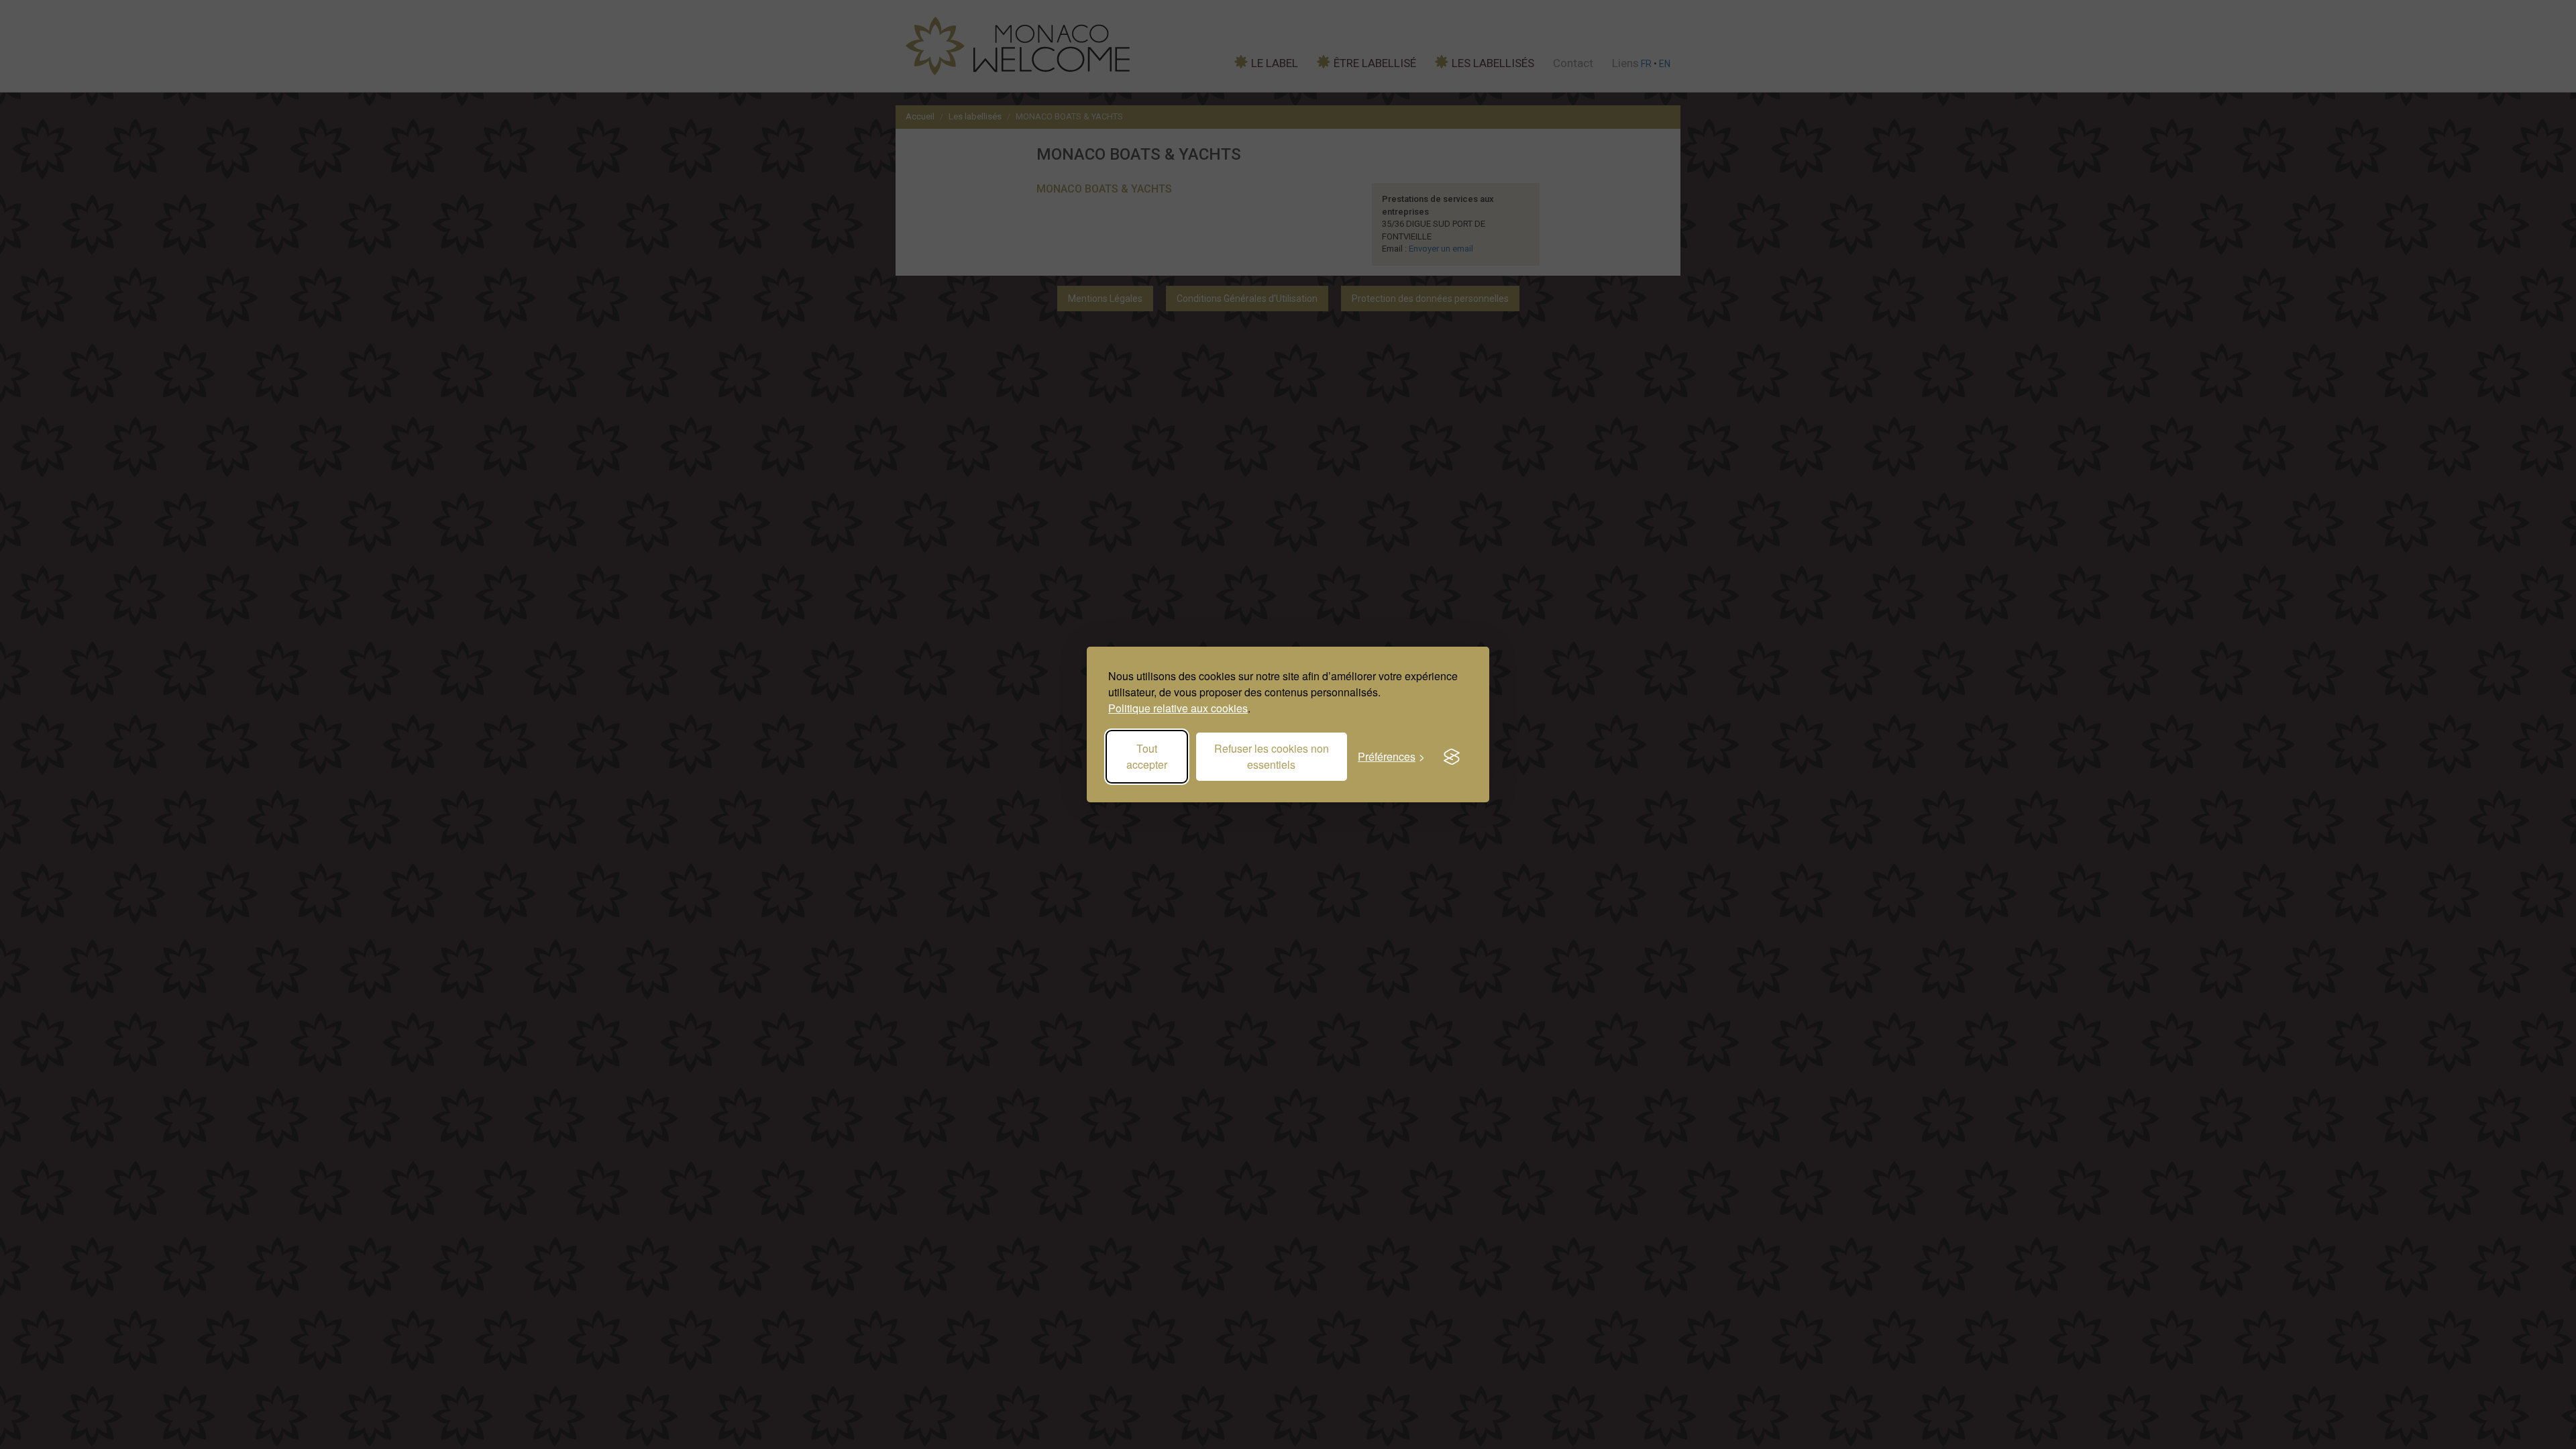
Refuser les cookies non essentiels (1272, 756)
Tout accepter (1147, 756)
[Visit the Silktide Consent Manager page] (1452, 757)
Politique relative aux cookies (1178, 708)
